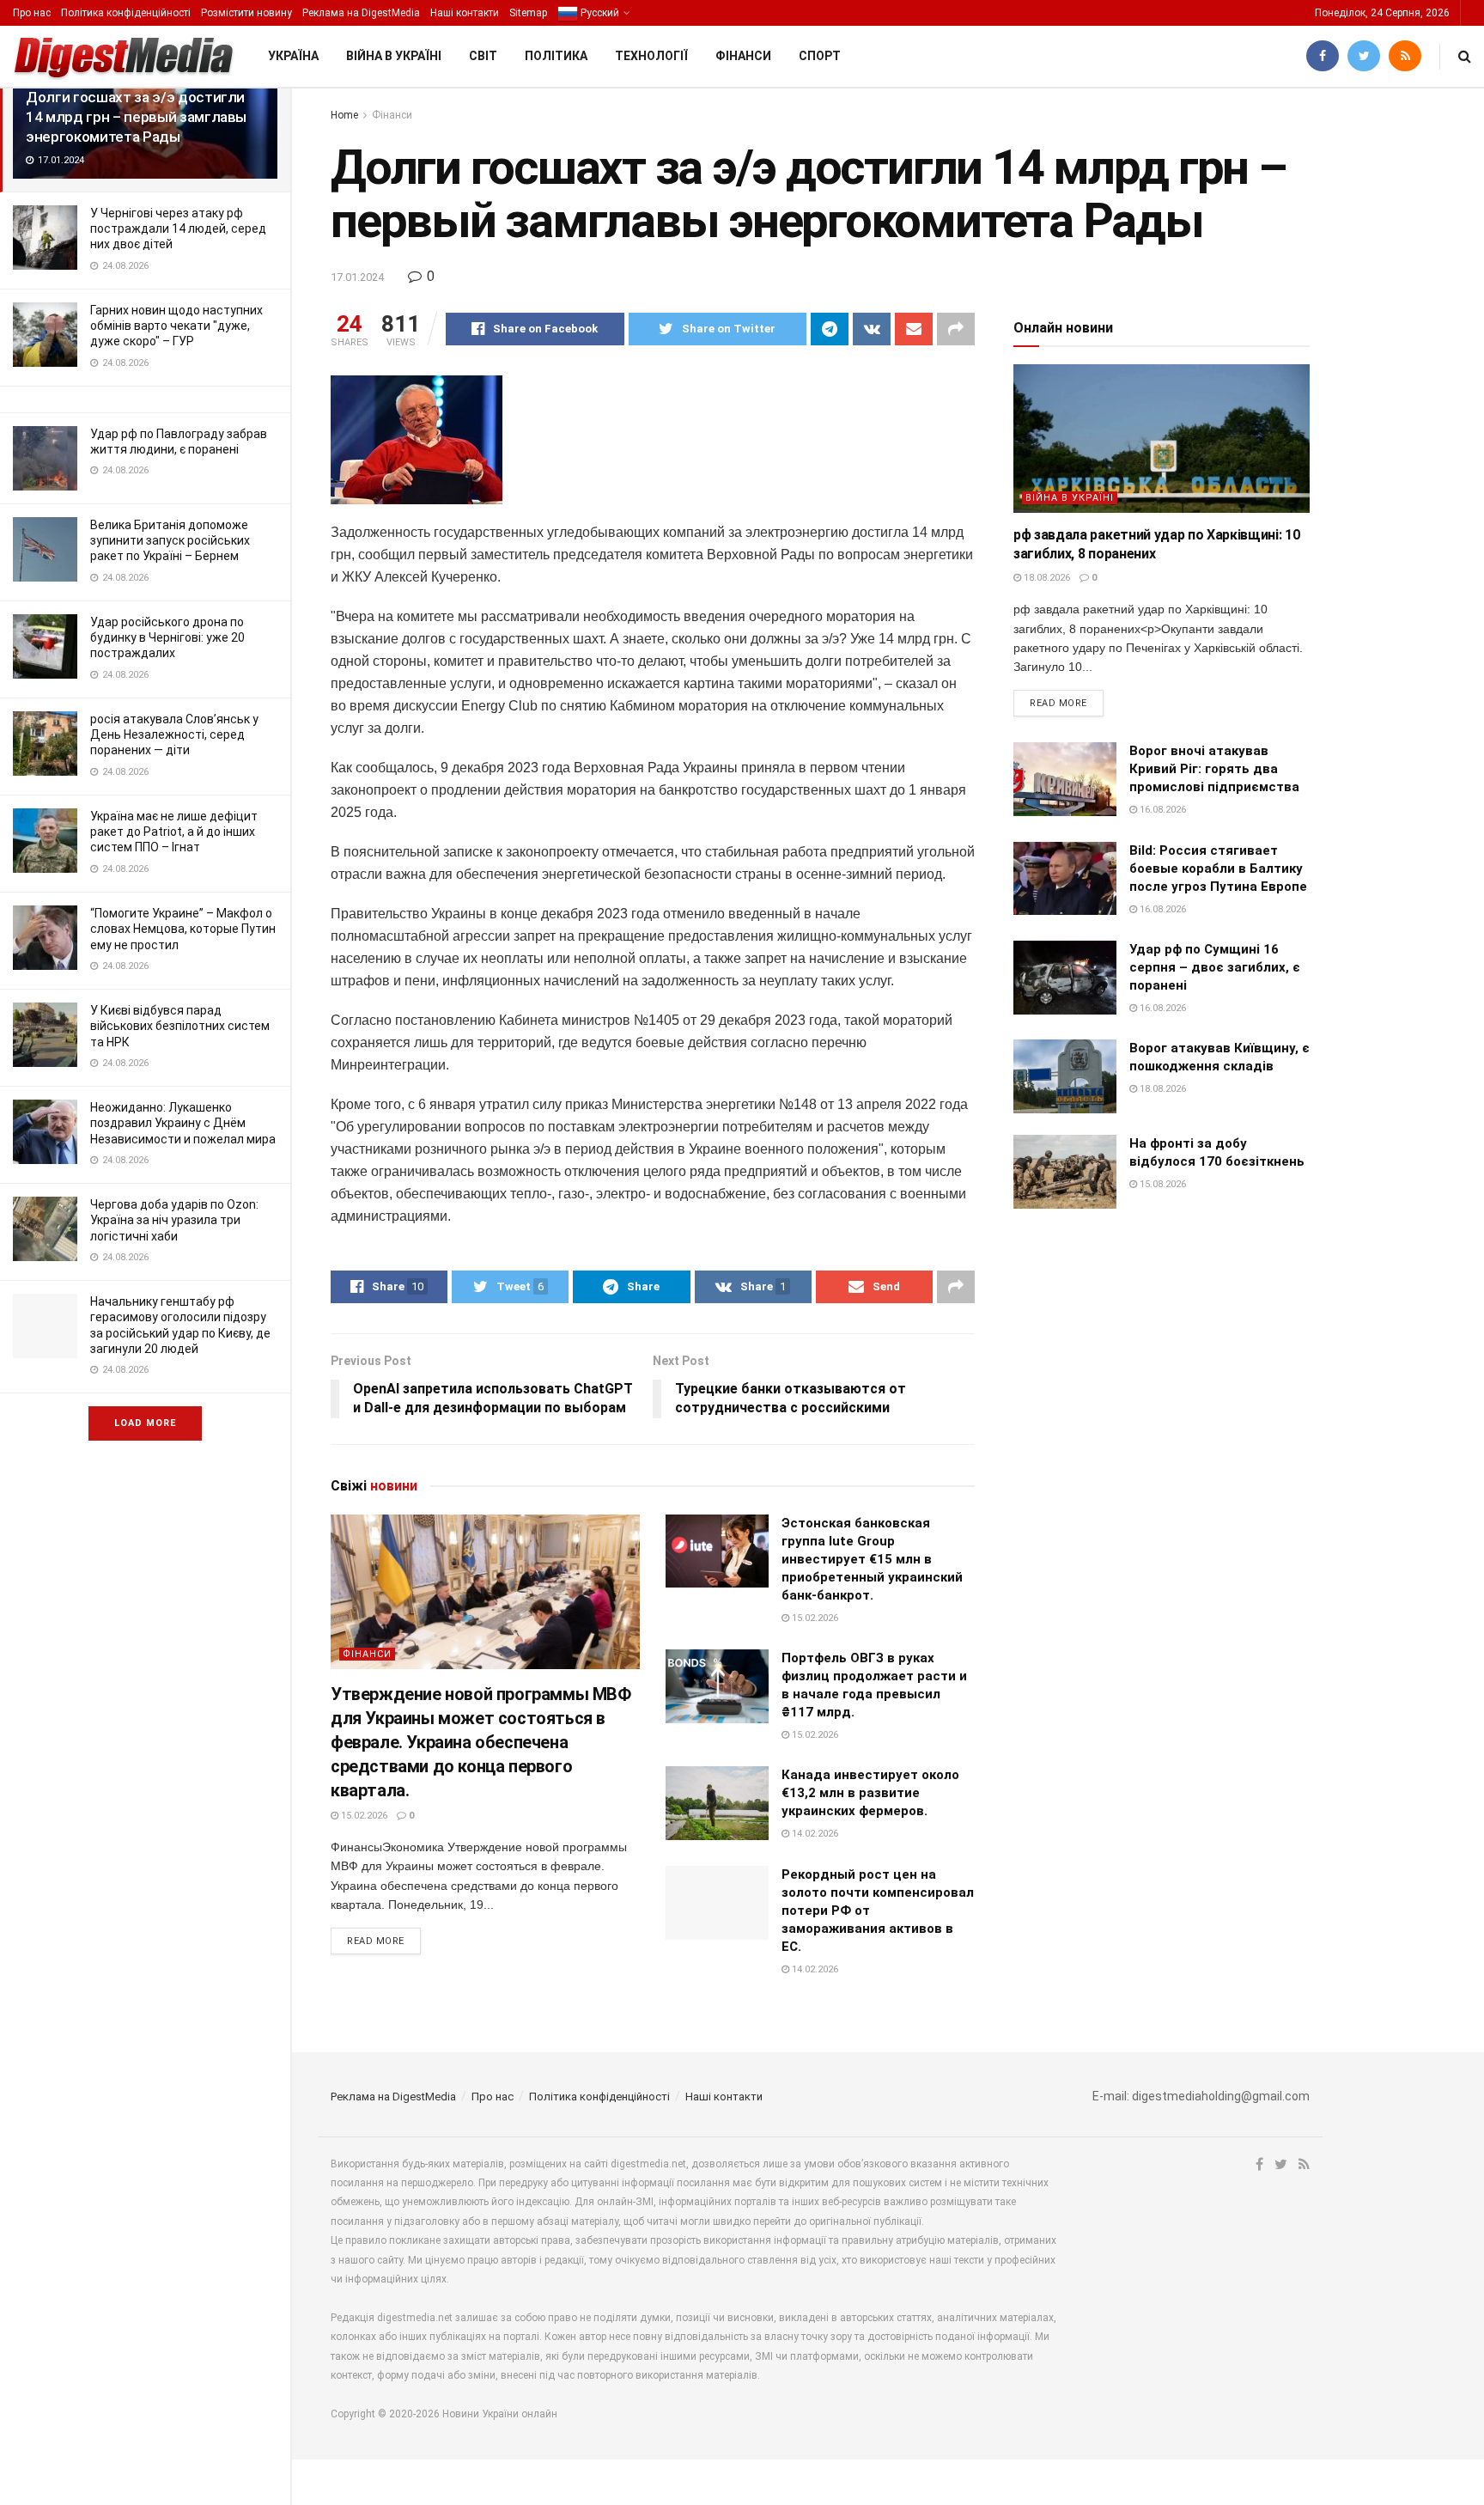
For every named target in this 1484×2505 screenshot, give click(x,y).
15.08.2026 (1162, 1184)
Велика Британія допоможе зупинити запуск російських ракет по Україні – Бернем (170, 540)
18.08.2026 (1046, 578)
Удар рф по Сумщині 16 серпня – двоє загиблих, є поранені (1215, 967)
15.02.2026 (363, 1816)
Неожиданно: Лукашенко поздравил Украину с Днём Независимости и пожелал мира (183, 1123)
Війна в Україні (394, 56)
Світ (483, 56)
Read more (376, 1941)
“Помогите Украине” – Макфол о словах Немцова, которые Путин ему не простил (183, 929)
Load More (145, 1423)
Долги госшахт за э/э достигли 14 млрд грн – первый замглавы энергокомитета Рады (136, 117)
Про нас (32, 13)
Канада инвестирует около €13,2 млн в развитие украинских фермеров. (870, 1793)
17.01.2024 (357, 277)
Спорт (820, 56)
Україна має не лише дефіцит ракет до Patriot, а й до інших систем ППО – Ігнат (174, 832)
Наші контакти (465, 13)
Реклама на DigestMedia (361, 13)
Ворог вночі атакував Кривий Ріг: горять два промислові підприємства (1214, 769)
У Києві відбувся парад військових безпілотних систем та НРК (180, 1026)
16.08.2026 (1162, 810)
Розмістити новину (246, 13)
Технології (651, 56)
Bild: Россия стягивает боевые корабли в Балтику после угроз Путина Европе (1218, 869)
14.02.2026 (814, 1834)
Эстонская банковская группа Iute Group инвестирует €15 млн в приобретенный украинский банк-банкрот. (872, 1559)
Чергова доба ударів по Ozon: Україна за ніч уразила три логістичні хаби (174, 1220)
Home (344, 115)
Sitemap (528, 13)
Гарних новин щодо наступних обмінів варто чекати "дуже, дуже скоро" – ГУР (176, 326)
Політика (556, 56)
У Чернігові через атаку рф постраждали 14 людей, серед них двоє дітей (178, 229)
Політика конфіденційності (126, 13)
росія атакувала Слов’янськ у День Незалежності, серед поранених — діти (174, 734)
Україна (293, 56)
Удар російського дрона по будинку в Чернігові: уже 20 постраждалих (167, 637)
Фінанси (743, 56)
